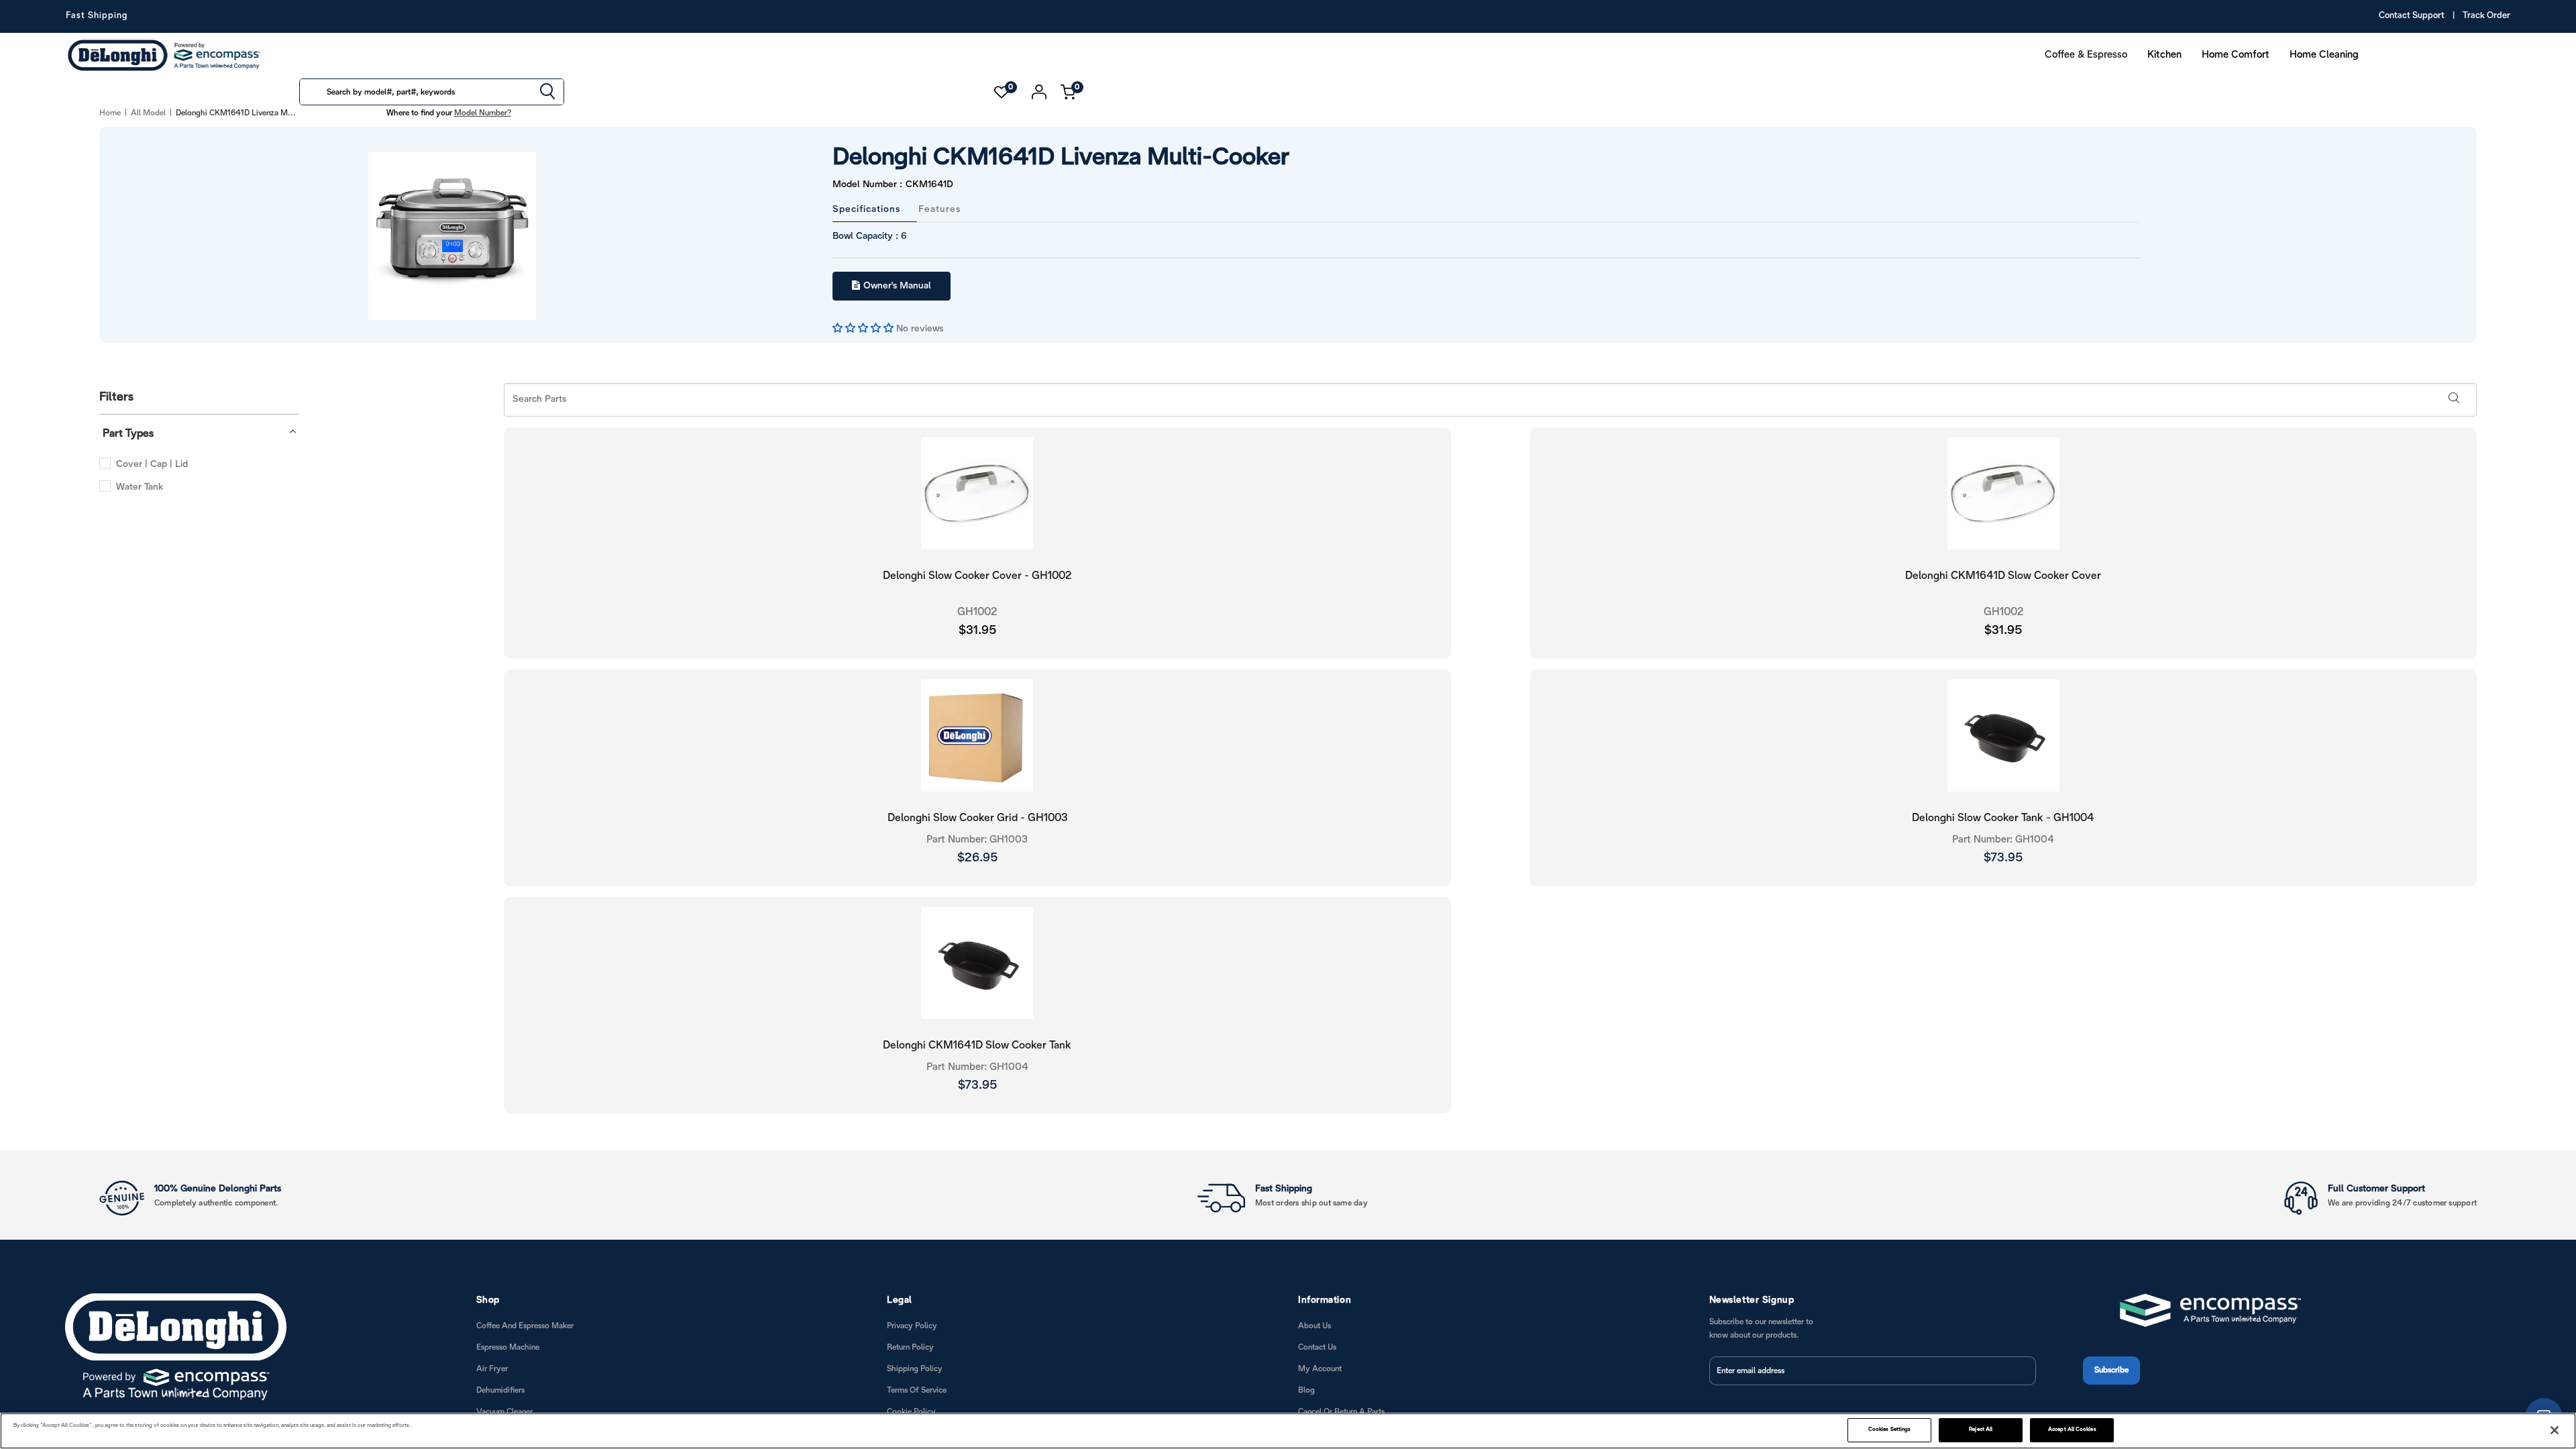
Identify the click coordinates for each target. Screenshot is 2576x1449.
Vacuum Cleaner (504, 1410)
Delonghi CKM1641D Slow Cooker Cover (2003, 575)
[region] (1288, 1431)
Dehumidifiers (500, 1389)
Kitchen (2164, 55)
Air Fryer (492, 1367)
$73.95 (2003, 857)
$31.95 (977, 630)
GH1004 (2003, 839)
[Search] (547, 93)
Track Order (2486, 16)
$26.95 (977, 857)
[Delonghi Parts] (168, 55)
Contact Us (1317, 1346)
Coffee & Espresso (2086, 55)
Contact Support (2412, 16)
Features (940, 208)
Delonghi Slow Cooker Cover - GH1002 (977, 575)
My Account (1320, 1367)
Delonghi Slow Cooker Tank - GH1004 (2003, 817)
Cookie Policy (911, 1410)
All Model (148, 113)
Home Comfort (2236, 55)
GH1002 (977, 611)
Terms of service (917, 1389)
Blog (1306, 1389)
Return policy (910, 1346)
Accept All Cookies (2072, 1430)
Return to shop (2307, 931)
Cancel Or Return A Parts (1341, 1410)
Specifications (866, 208)
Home (110, 113)
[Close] (2555, 1430)
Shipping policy (915, 1367)
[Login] (1039, 92)
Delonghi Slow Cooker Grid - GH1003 (977, 817)
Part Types (128, 432)
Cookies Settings (1889, 1430)
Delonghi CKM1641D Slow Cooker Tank (977, 1044)
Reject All (1981, 1430)
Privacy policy (912, 1325)
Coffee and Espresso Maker (525, 1325)
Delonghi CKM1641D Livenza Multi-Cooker (1032, 158)
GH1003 (977, 839)
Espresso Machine (508, 1346)
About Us (1314, 1325)
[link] (2539, 1381)
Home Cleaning (2324, 55)
